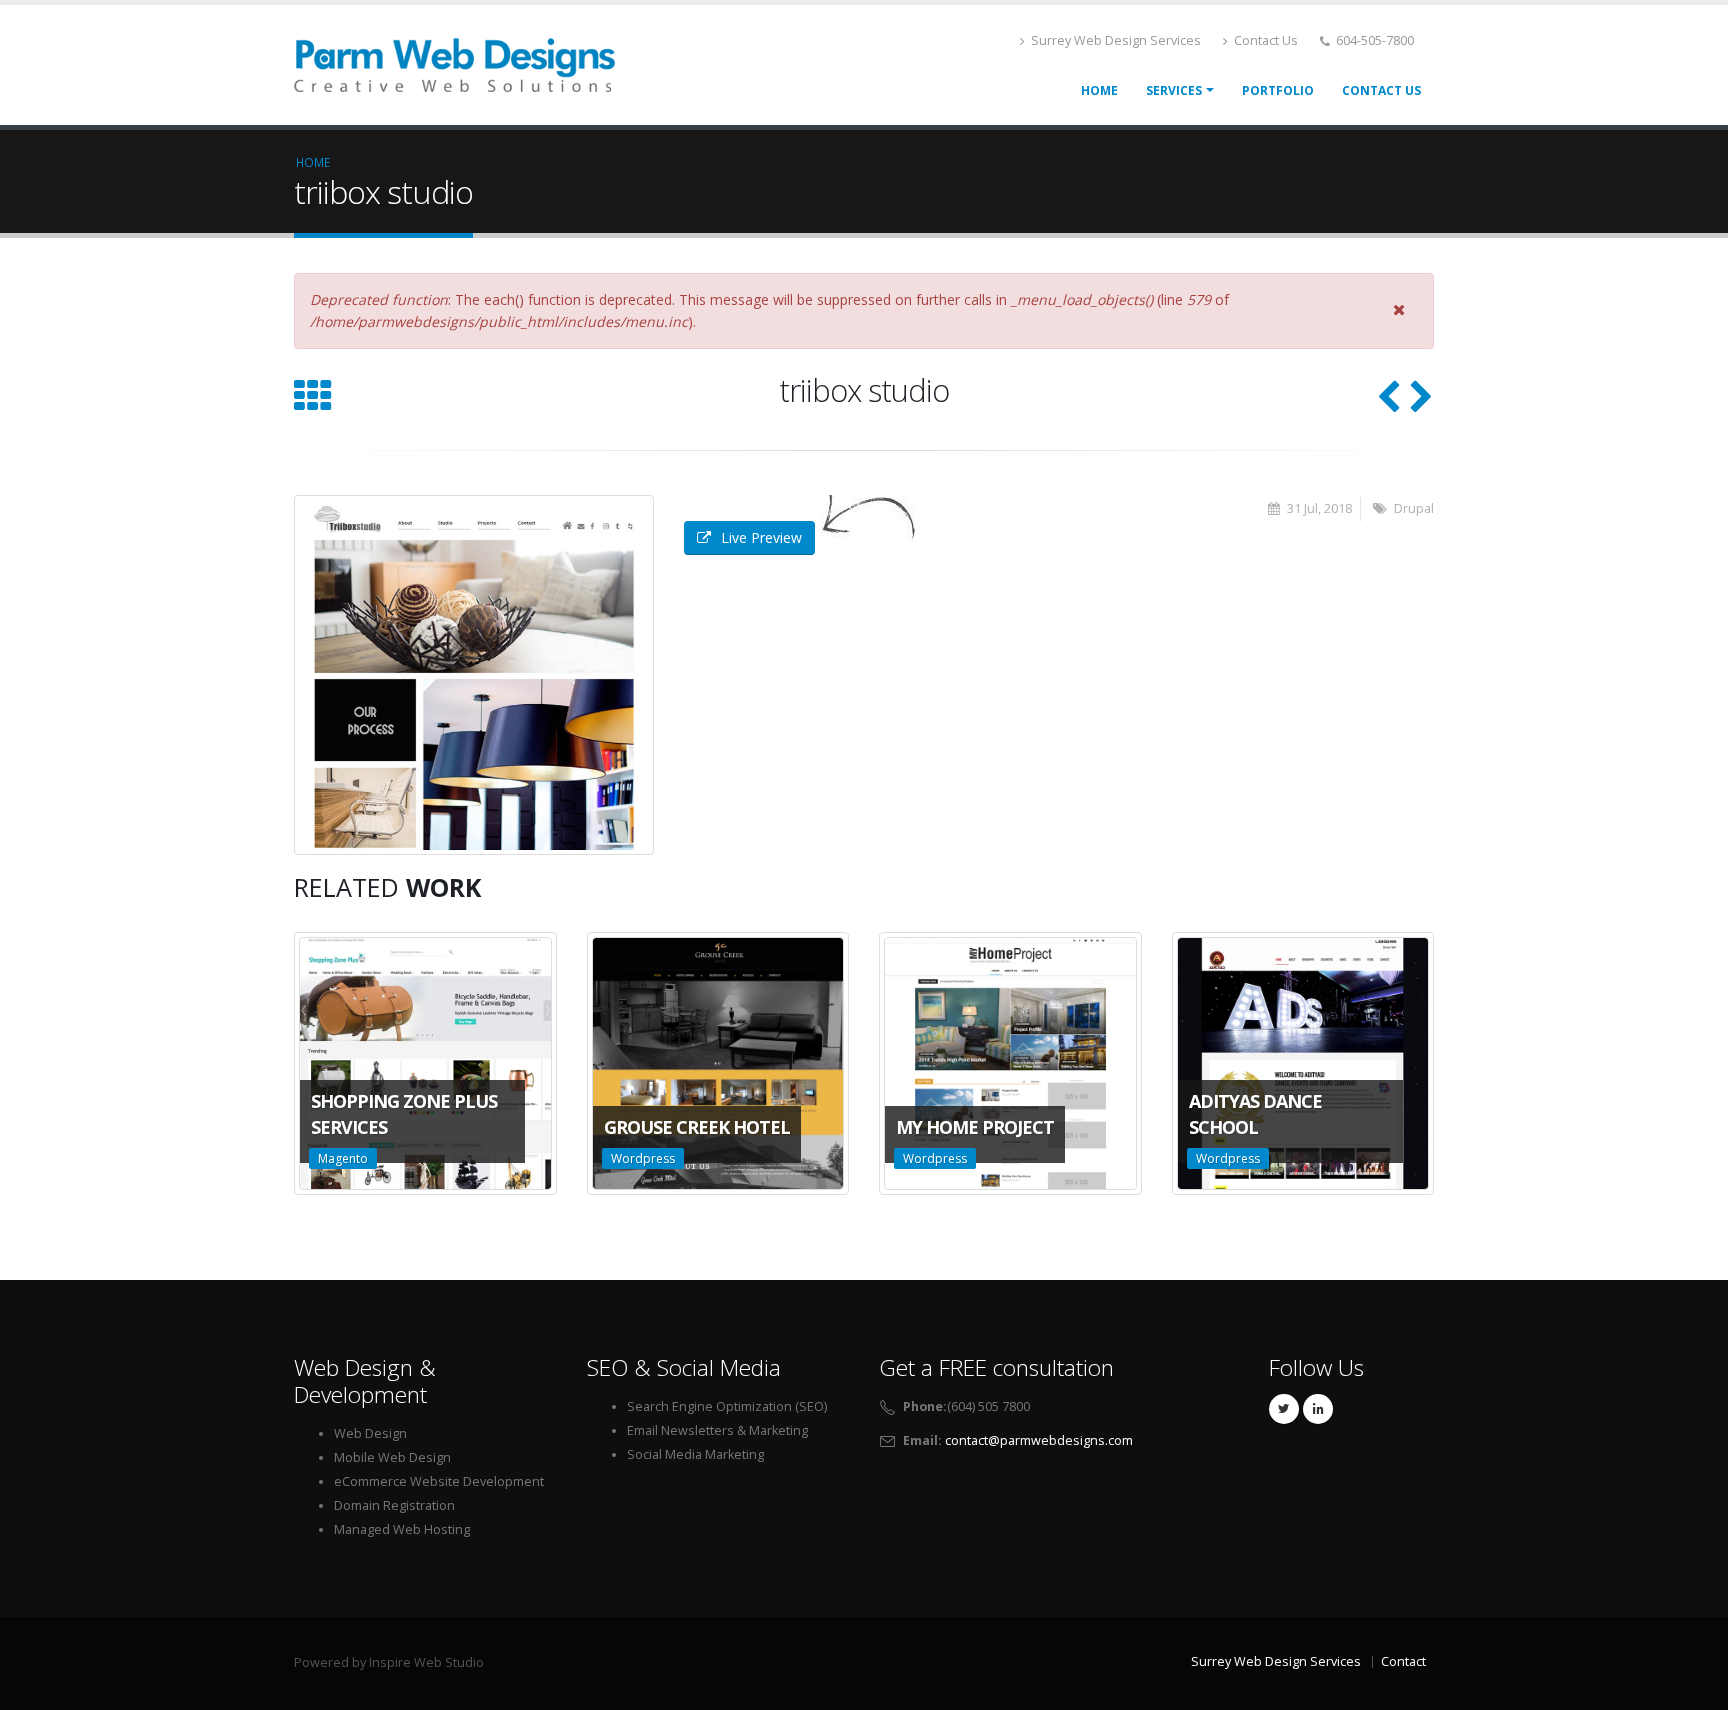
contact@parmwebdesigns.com (1039, 1440)
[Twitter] (1284, 1409)
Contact (1403, 1661)
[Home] (454, 62)
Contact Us (1264, 40)
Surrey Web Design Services (1114, 40)
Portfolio (1278, 90)
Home (1099, 90)
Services (1174, 90)
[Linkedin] (1318, 1409)
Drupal (1414, 508)
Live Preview (761, 537)
